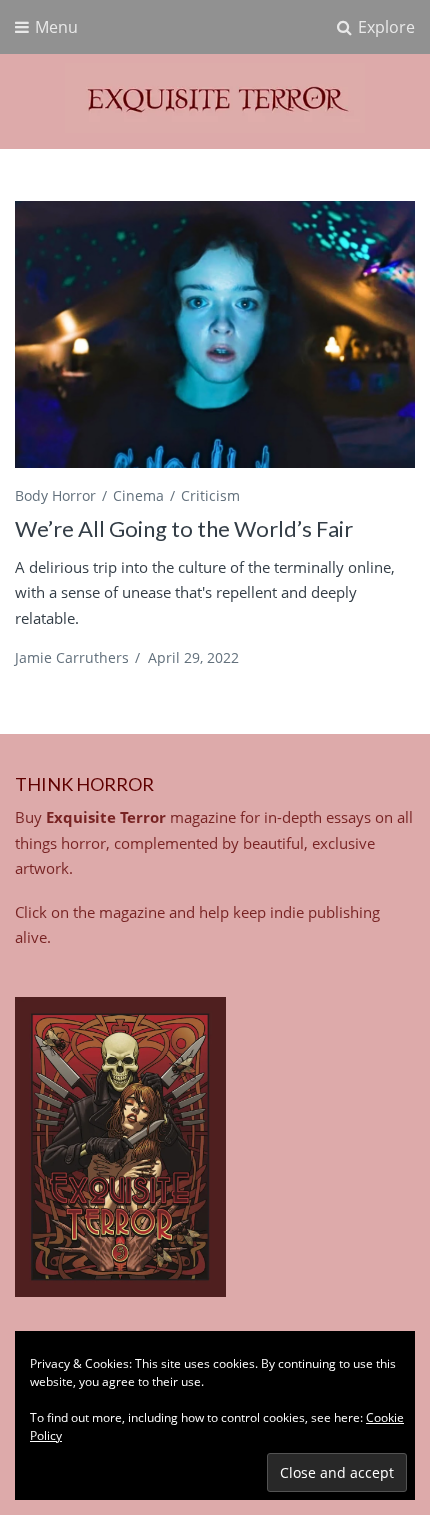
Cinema (138, 495)
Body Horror (55, 495)
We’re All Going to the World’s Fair (184, 528)
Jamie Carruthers (72, 657)
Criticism (210, 495)
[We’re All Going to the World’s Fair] (215, 334)
